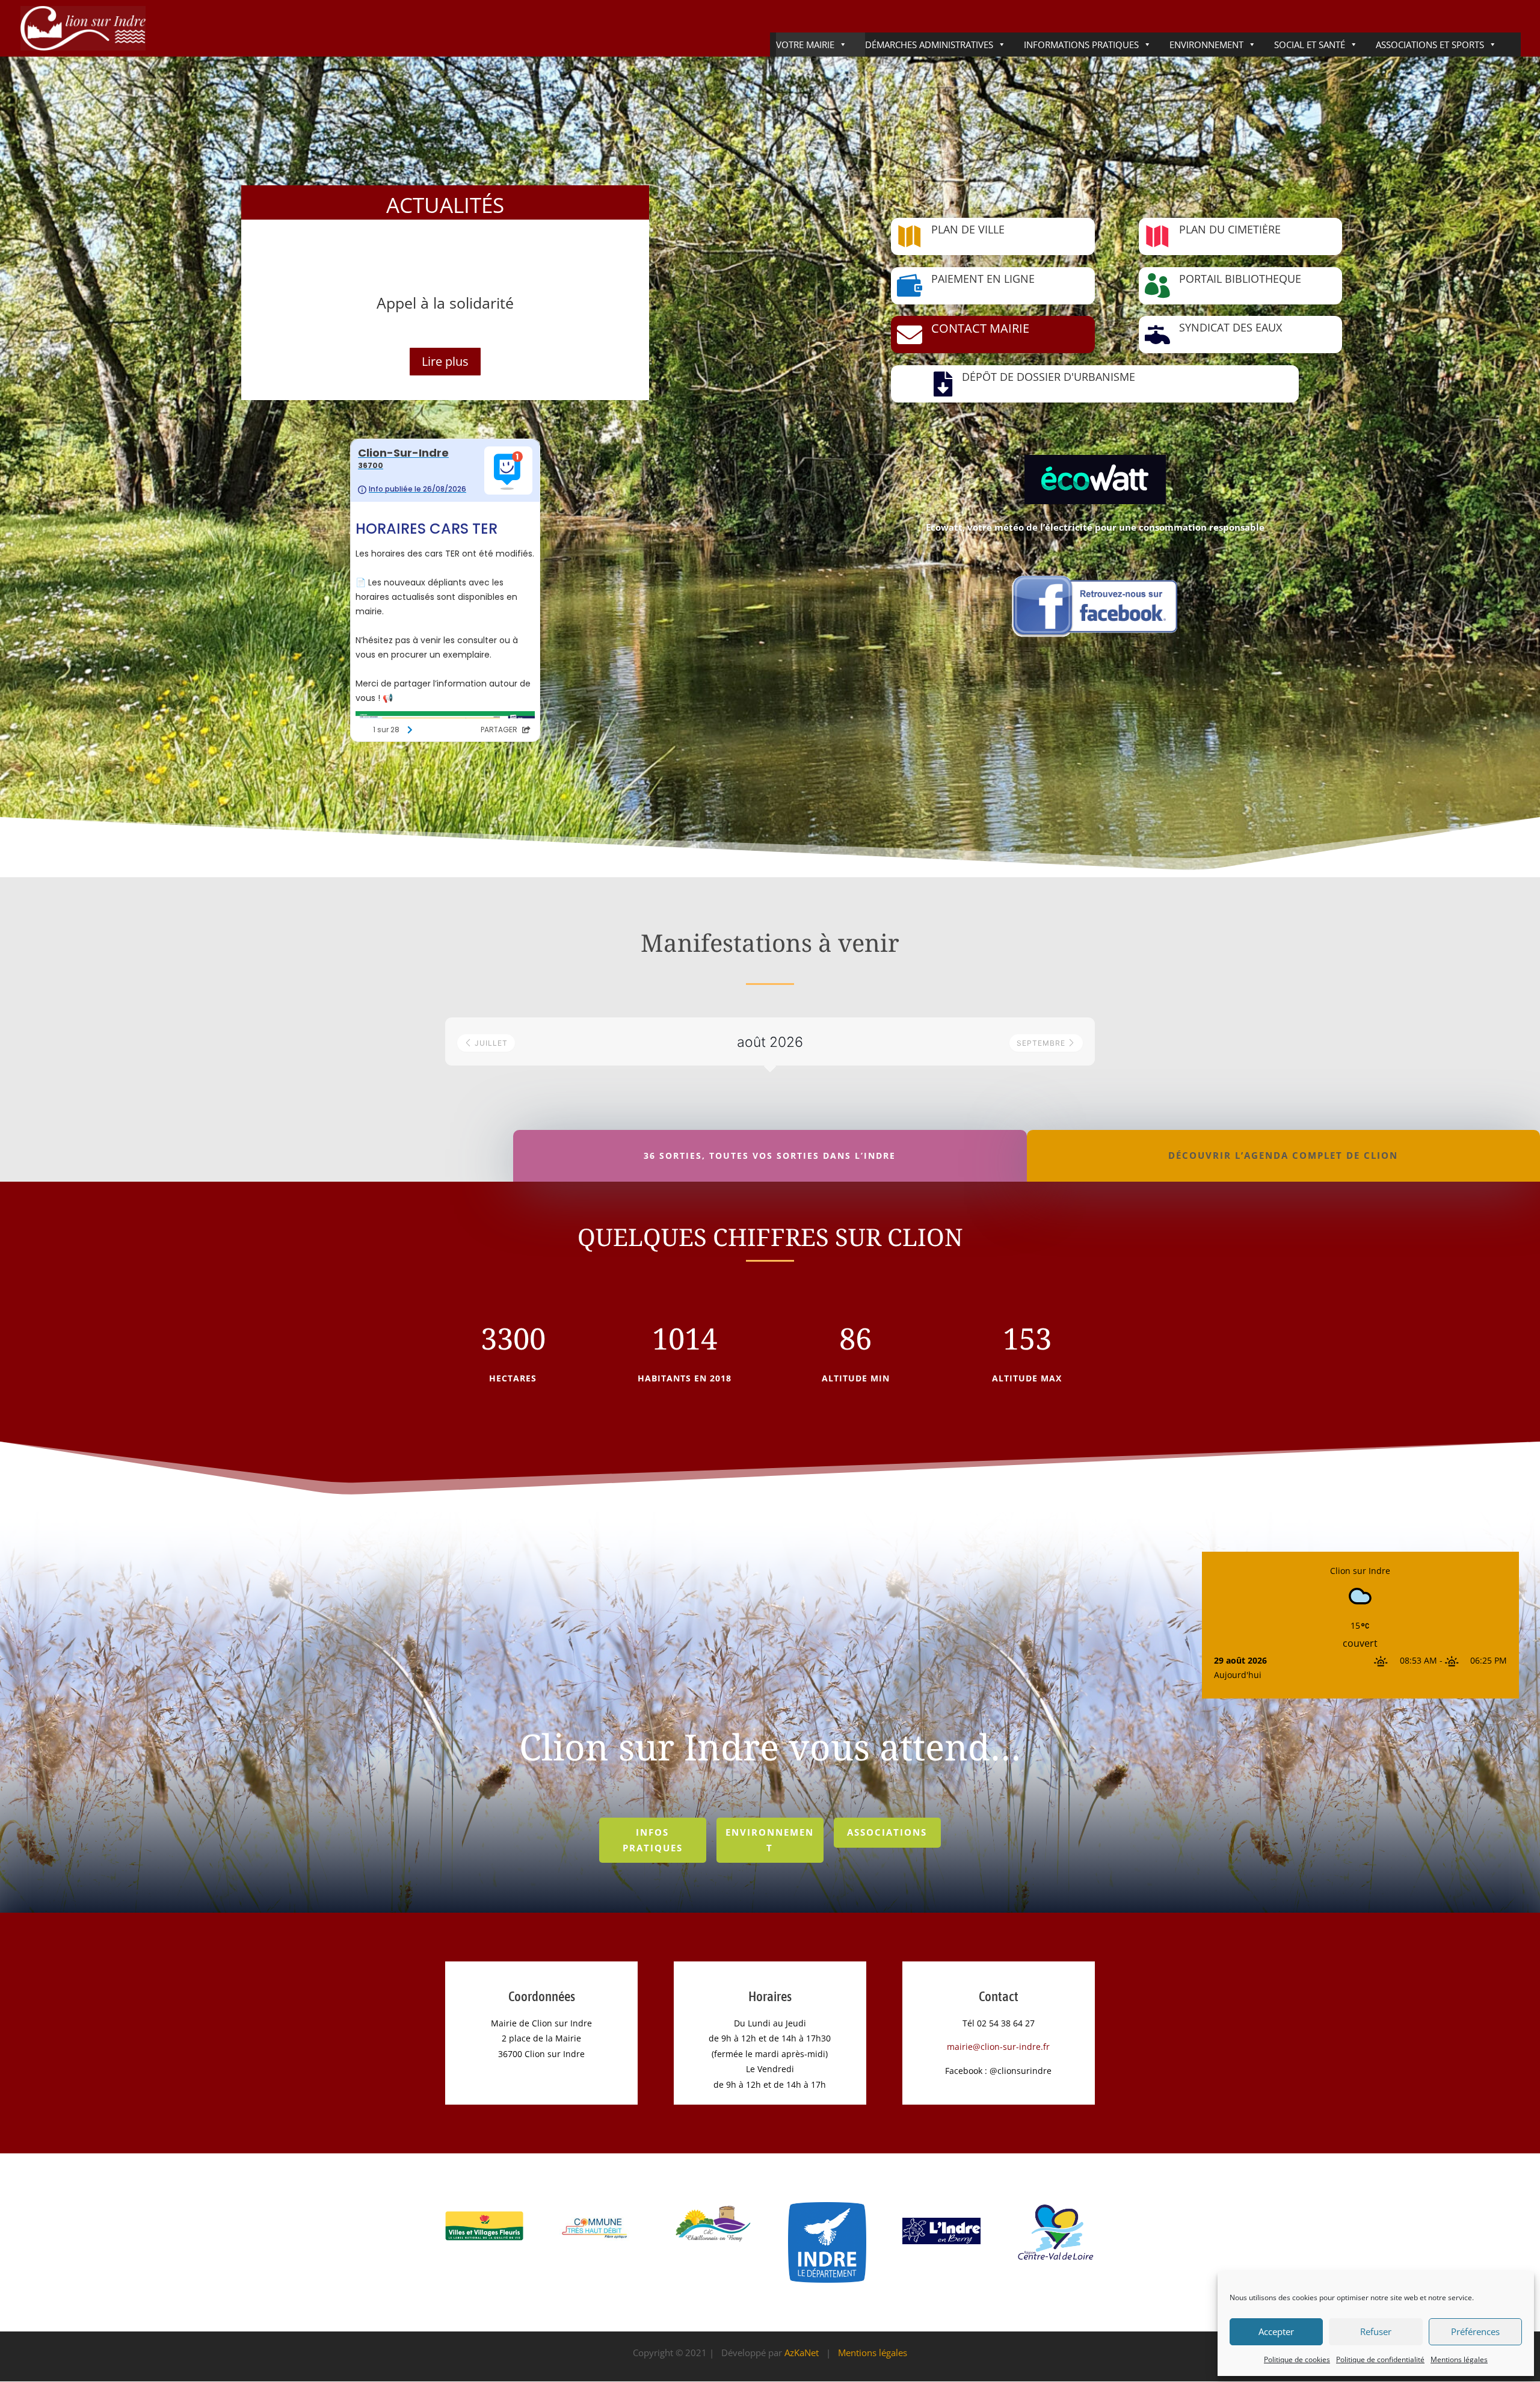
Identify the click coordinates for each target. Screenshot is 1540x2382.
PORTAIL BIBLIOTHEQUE (1240, 279)
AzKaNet (802, 2353)
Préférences (1475, 2331)
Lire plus (445, 361)
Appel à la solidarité (445, 303)
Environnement (1206, 45)
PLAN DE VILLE (968, 229)
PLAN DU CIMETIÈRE (1230, 229)
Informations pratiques (1081, 45)
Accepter (1276, 2331)
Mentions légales (1459, 2359)
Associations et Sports (1430, 45)
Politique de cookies (1297, 2359)
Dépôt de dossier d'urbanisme (1049, 377)
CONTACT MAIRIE (980, 328)
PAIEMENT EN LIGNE (983, 279)
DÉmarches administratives (929, 45)
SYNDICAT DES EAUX (1230, 327)
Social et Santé (1310, 45)
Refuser (1376, 2331)
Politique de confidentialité (1380, 2359)
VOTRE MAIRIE (805, 45)
